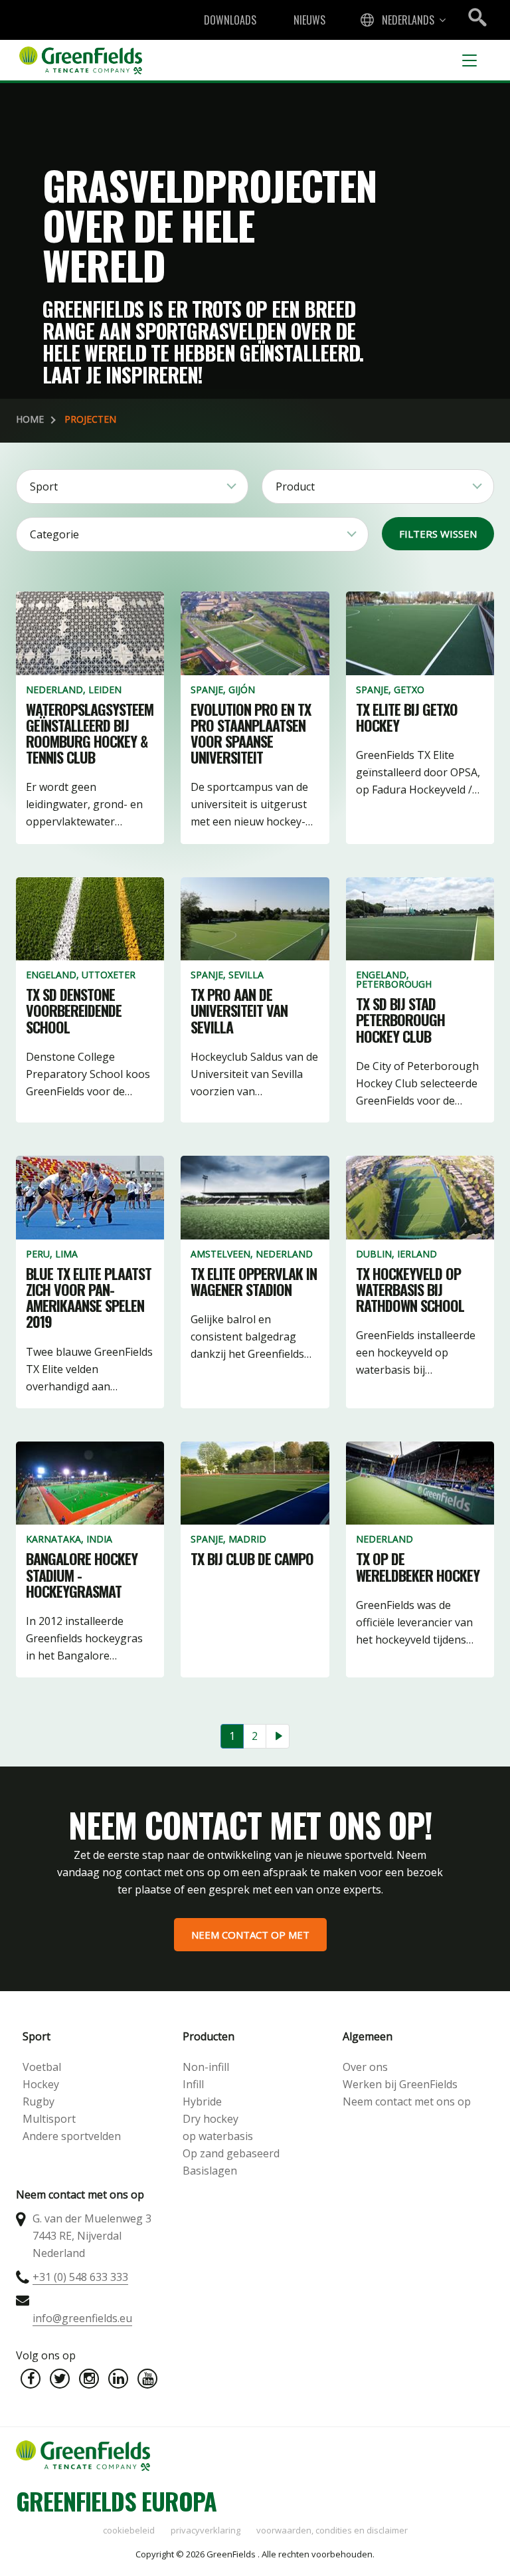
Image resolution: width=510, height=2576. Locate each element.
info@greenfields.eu (82, 2318)
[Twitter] (60, 2379)
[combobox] (402, 20)
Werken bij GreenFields (400, 2084)
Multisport (49, 2119)
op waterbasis (218, 2136)
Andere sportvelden (72, 2136)
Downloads (230, 20)
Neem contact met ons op (407, 2101)
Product (295, 486)
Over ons (365, 2067)
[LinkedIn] (118, 2379)
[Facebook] (31, 2379)
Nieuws (309, 20)
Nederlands (408, 20)
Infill (193, 2084)
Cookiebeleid (129, 2530)
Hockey (41, 2084)
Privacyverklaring (206, 2530)
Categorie (54, 534)
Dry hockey (211, 2119)
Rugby (39, 2101)
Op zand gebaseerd (231, 2153)
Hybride (202, 2101)
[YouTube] (147, 2379)
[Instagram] (89, 2379)
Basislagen (210, 2171)
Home (30, 419)
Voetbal (42, 2067)
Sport (44, 486)
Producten (209, 2036)
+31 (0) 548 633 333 (80, 2277)
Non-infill (206, 2067)
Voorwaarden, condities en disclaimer (332, 2530)
